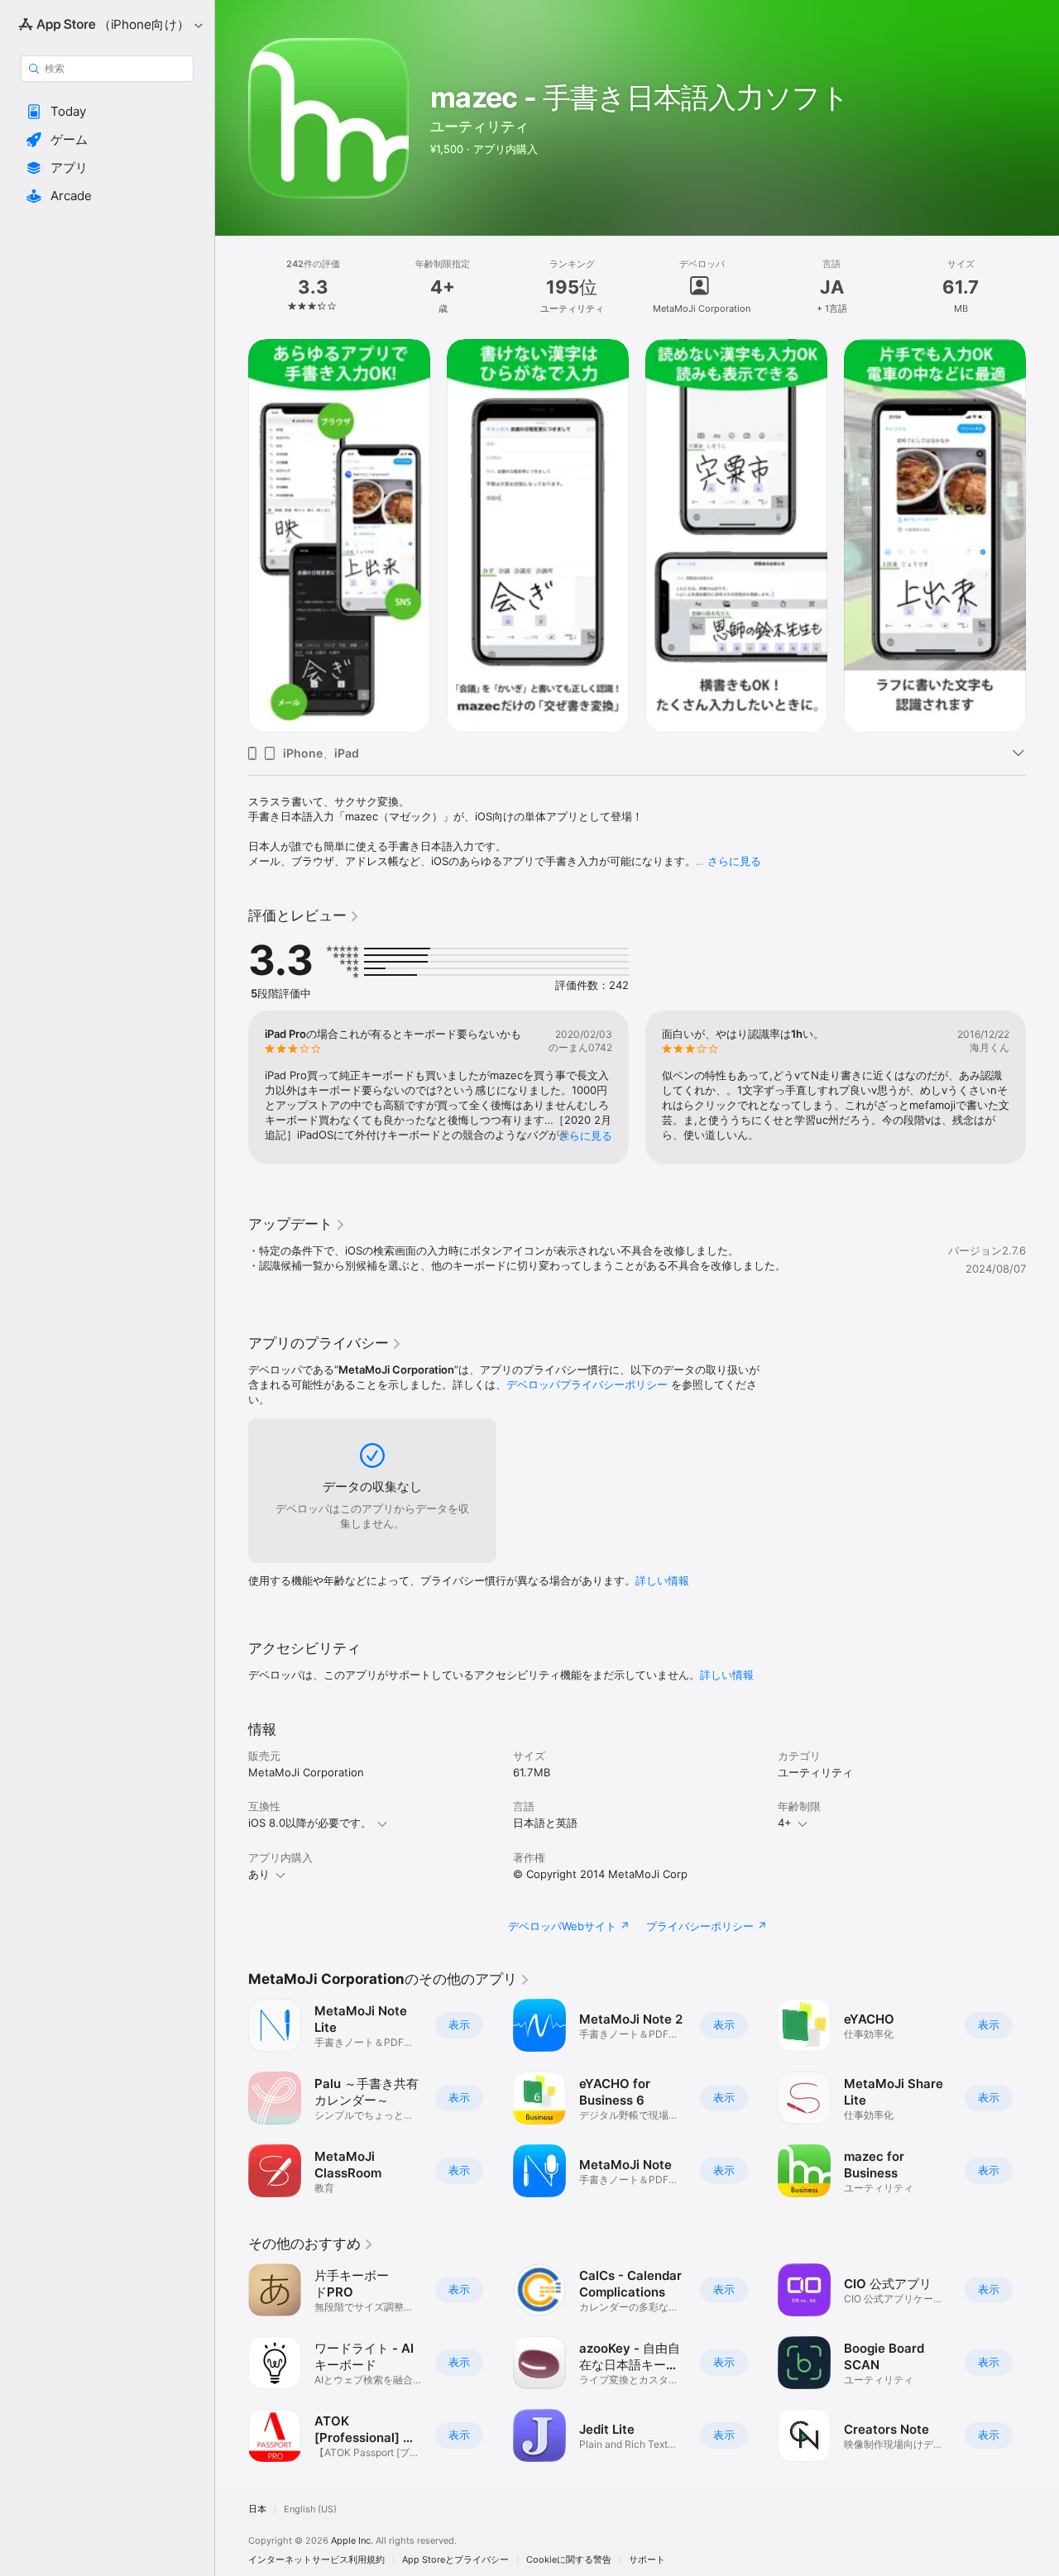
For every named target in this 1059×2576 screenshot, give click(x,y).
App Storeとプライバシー (455, 2560)
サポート (647, 2560)
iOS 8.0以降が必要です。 (310, 1823)
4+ (785, 1823)
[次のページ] (1042, 536)
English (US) (310, 2509)
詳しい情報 (662, 1580)
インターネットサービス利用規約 (316, 2560)
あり (259, 1874)
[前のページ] (232, 536)
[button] (107, 112)
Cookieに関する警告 (569, 2560)
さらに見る (734, 861)
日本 (257, 2509)
